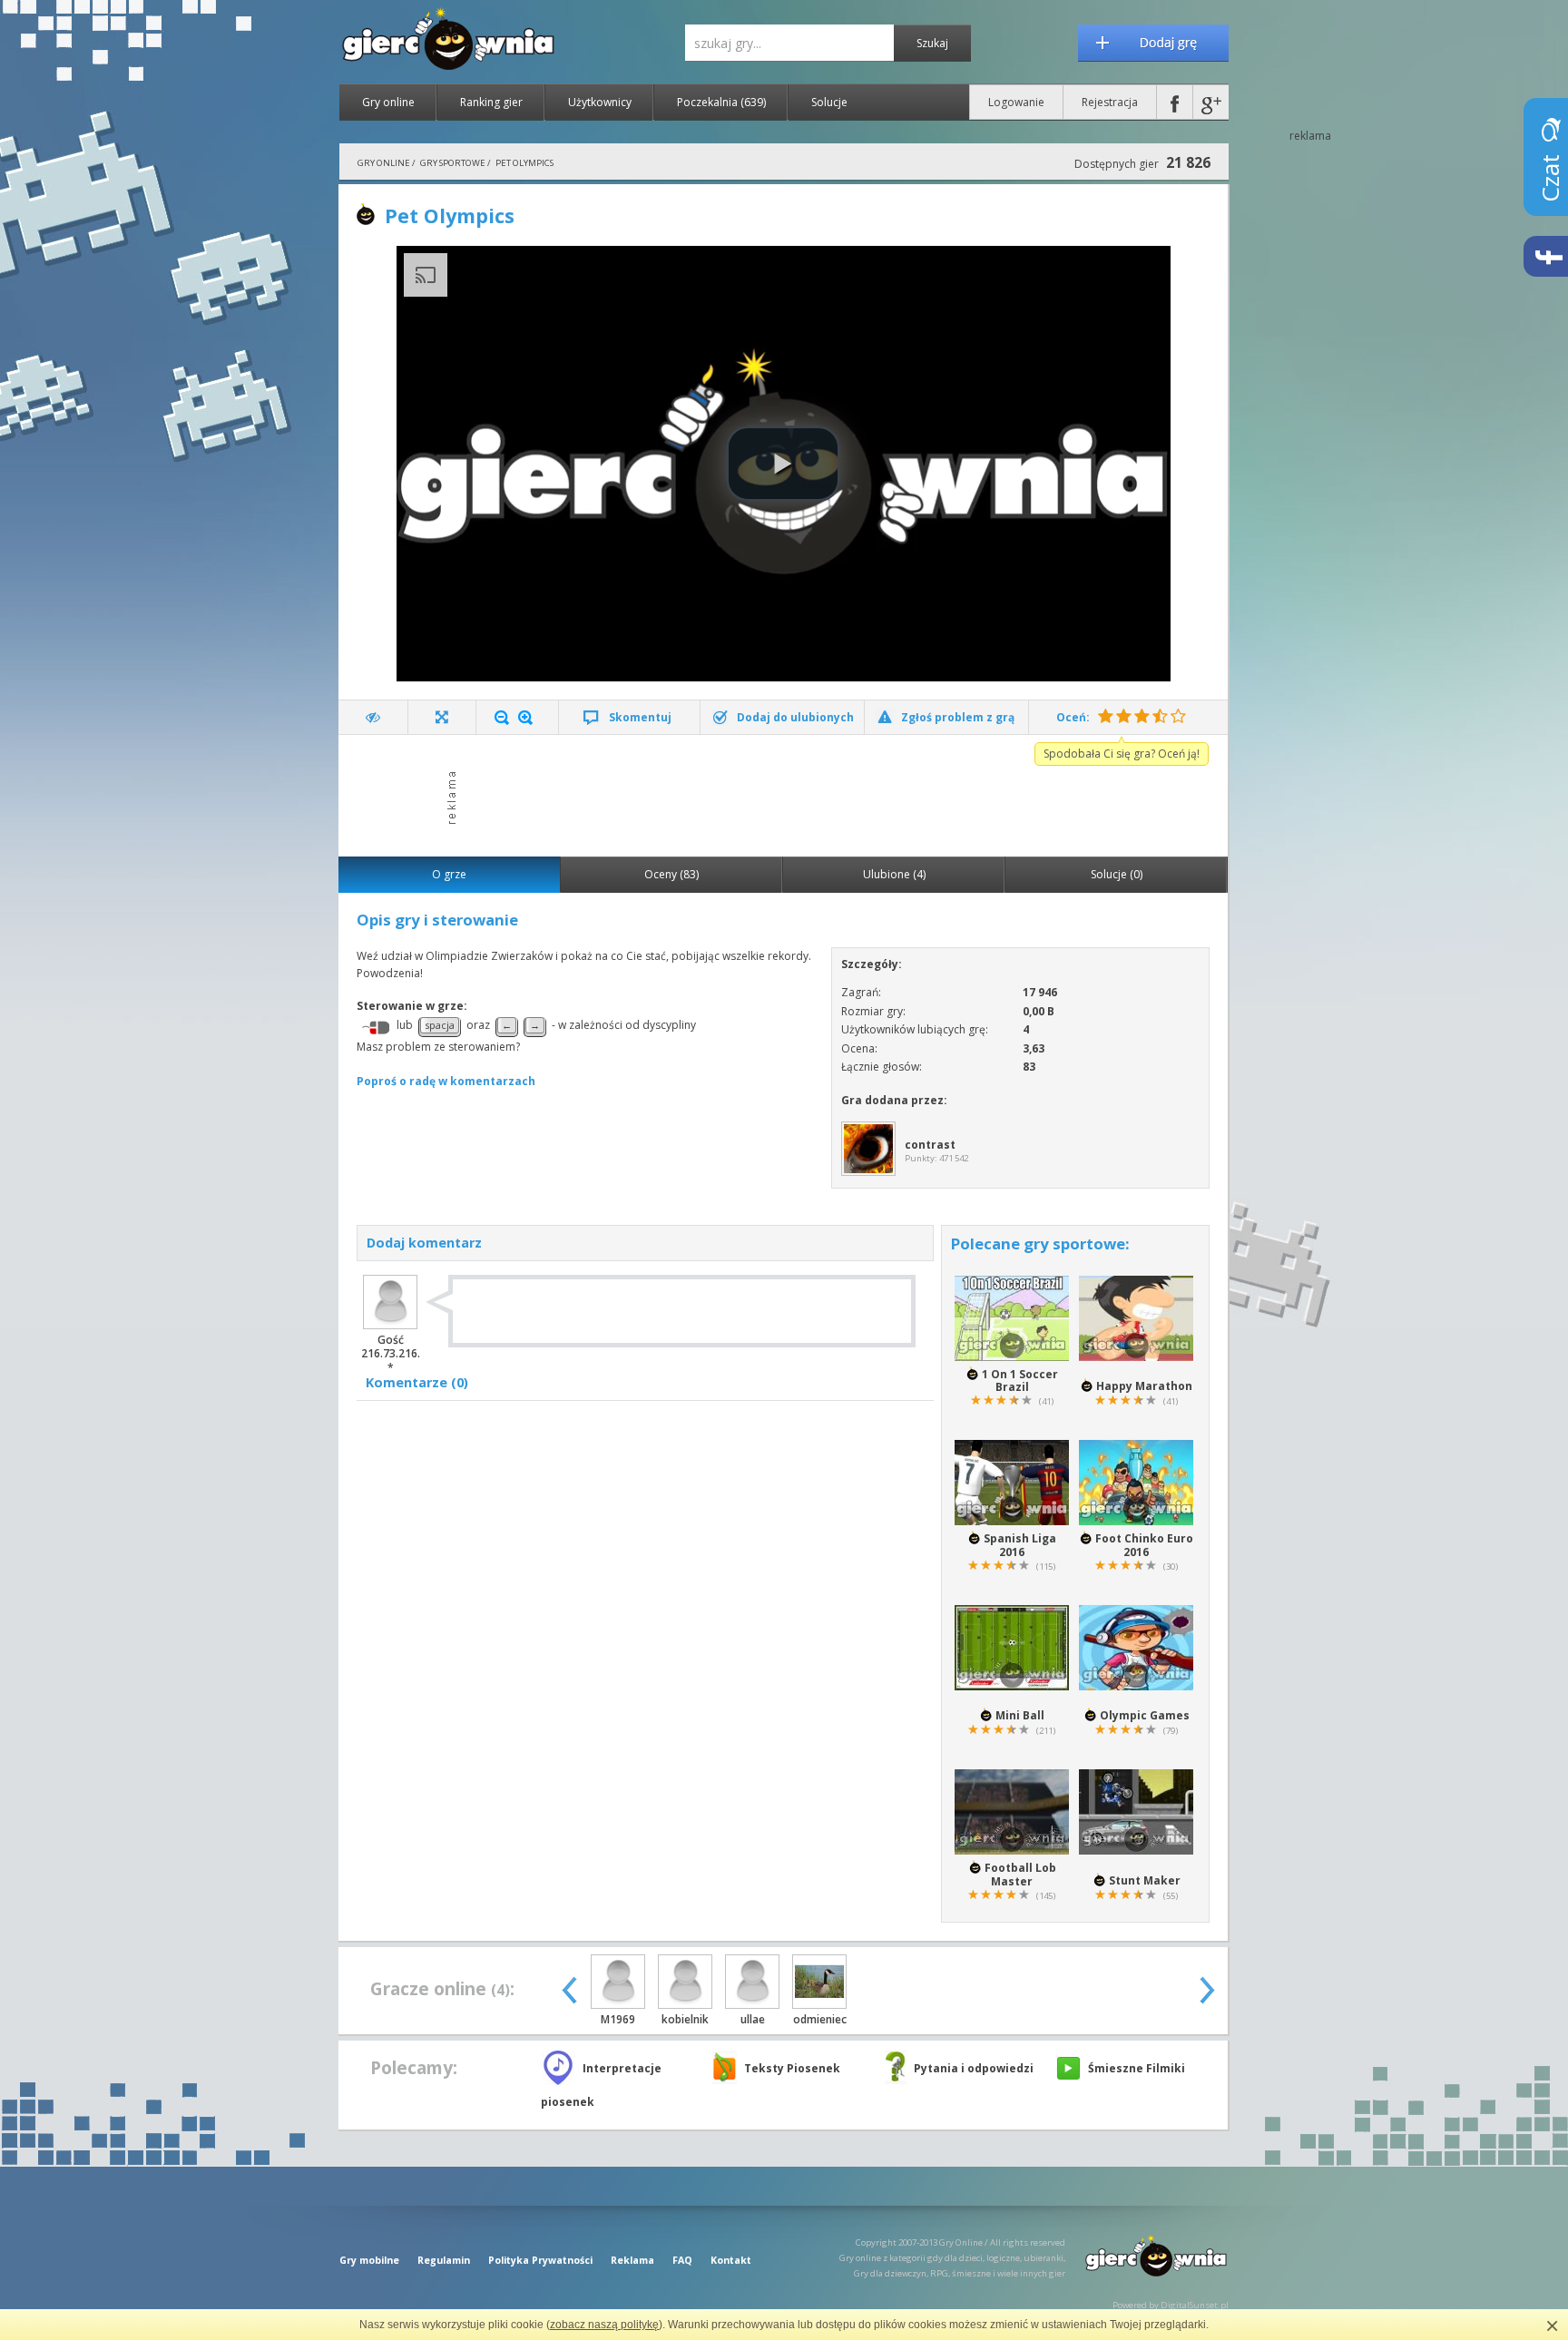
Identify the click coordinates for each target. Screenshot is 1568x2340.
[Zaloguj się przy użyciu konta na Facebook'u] (1175, 102)
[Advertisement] (789, 794)
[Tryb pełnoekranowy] (442, 717)
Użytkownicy (600, 102)
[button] (783, 464)
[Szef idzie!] (373, 717)
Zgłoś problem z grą (958, 717)
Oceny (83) (671, 874)
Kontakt (731, 2260)
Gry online (388, 102)
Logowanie (1016, 102)
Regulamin (444, 2260)
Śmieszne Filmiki (1137, 2068)
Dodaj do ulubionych (795, 717)
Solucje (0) (1117, 874)
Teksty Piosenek (792, 2068)
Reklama (632, 2260)
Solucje (829, 102)
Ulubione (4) (894, 874)
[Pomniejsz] (502, 718)
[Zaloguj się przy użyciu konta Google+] (1211, 102)
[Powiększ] (525, 718)
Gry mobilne (369, 2260)
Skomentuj (640, 717)
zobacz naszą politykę (604, 2325)
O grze (449, 874)
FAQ (682, 2260)
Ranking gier (491, 102)
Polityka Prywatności (540, 2260)
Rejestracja (1110, 102)
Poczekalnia (721, 102)
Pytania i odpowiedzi (974, 2068)
